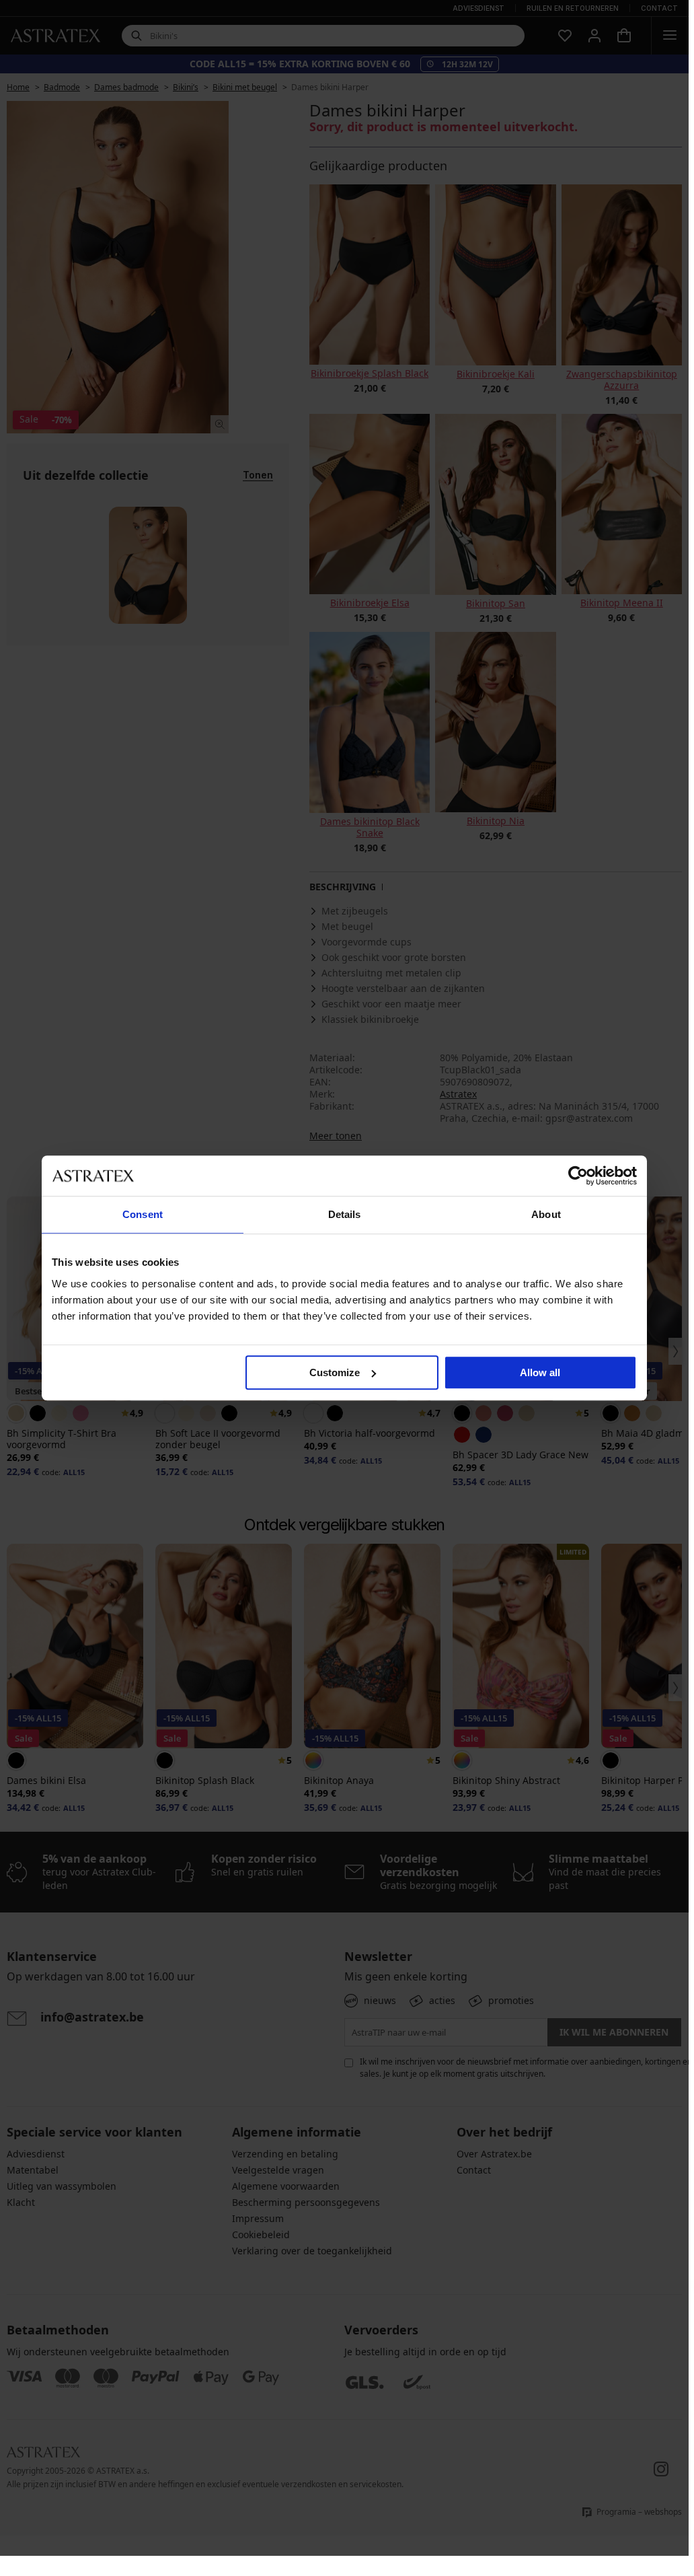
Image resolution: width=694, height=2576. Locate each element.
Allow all (540, 1372)
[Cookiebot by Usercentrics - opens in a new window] (578, 1176)
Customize (335, 1372)
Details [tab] (345, 1214)
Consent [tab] (143, 1214)
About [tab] (546, 1214)
